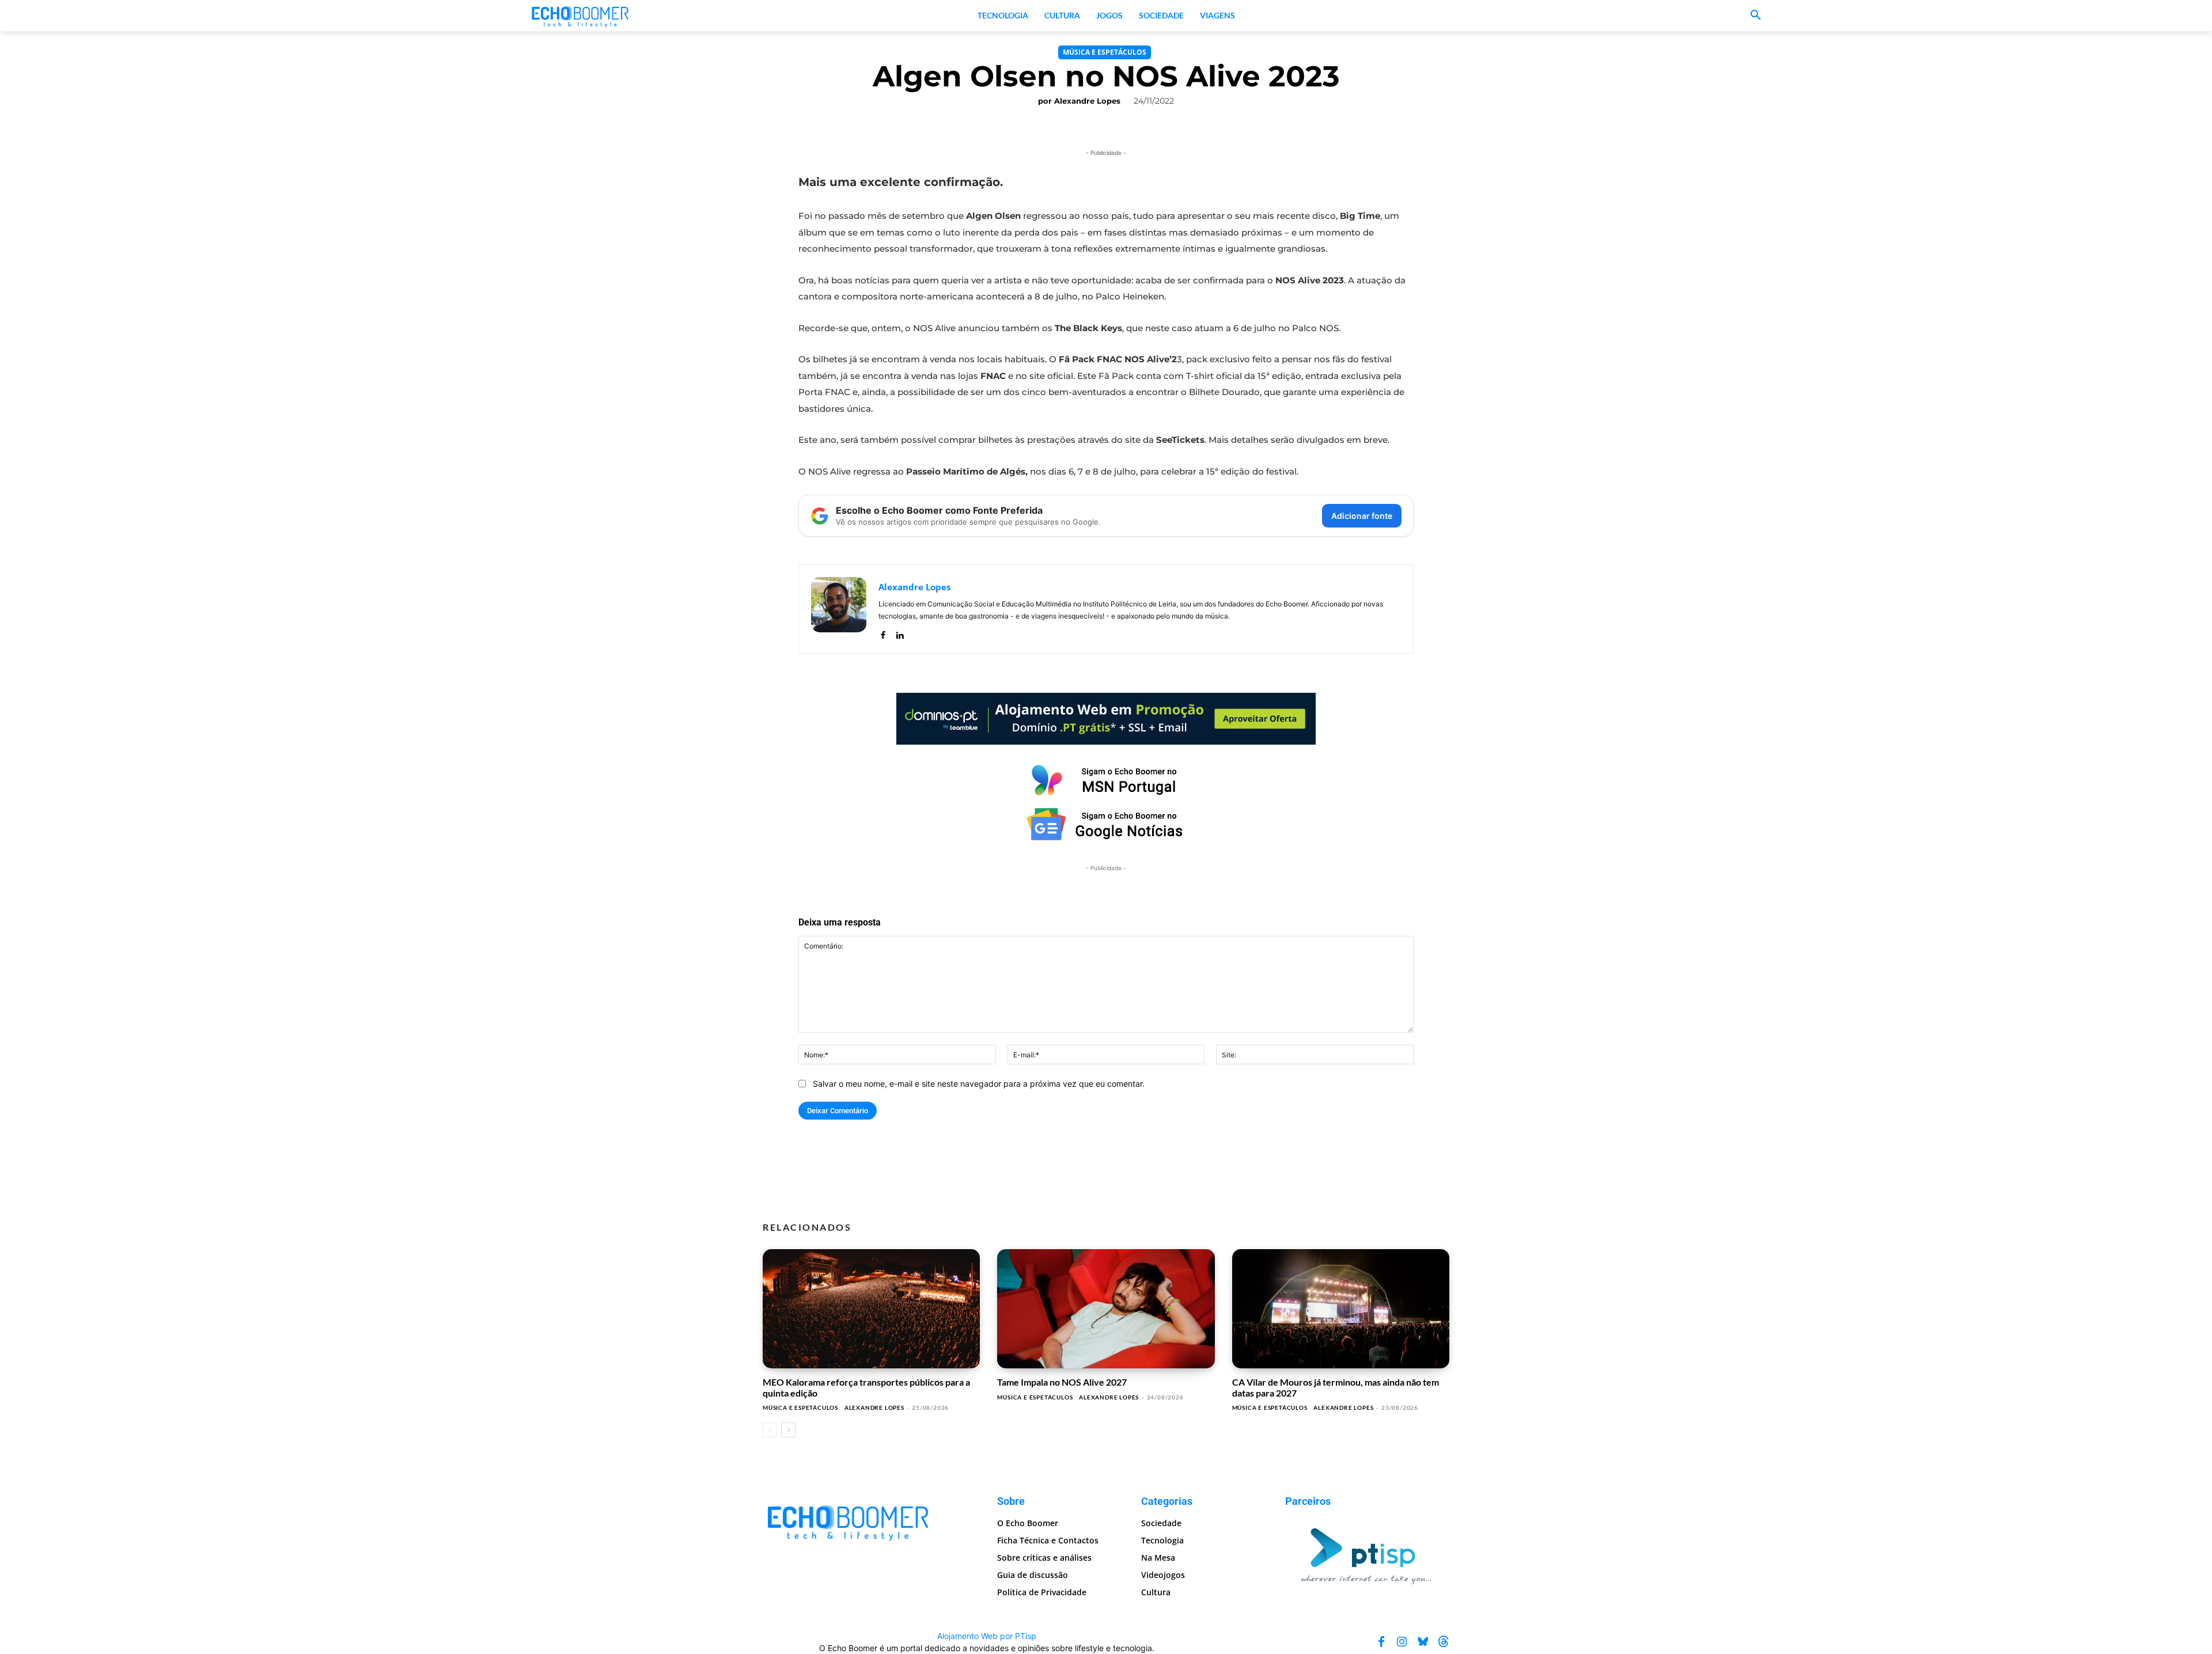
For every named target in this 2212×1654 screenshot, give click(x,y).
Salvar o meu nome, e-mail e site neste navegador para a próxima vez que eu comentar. (979, 1084)
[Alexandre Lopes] (839, 609)
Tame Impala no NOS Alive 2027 (1062, 1382)
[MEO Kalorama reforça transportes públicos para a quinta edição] (871, 1309)
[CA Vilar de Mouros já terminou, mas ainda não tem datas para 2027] (1341, 1309)
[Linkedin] (899, 633)
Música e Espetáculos (1105, 52)
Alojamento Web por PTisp (987, 1636)
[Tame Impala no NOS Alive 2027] (1106, 1309)
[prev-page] (770, 1430)
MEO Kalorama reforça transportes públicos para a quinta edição (866, 1387)
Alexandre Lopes (1087, 101)
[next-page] (788, 1430)
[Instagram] (1402, 1642)
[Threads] (1444, 1642)
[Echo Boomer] (581, 16)
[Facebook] (883, 633)
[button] (1756, 16)
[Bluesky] (1423, 1642)
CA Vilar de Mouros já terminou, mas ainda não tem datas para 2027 (1336, 1387)
